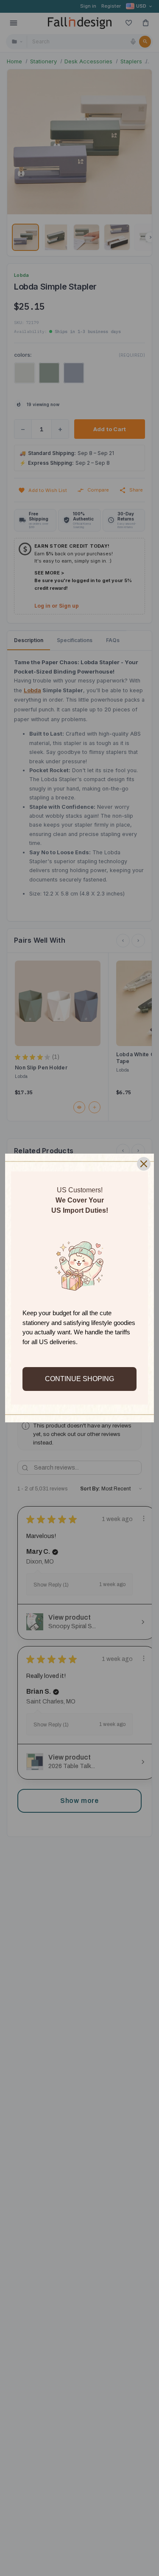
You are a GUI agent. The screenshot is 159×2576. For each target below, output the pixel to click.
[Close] (144, 1164)
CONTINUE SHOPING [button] (79, 1379)
